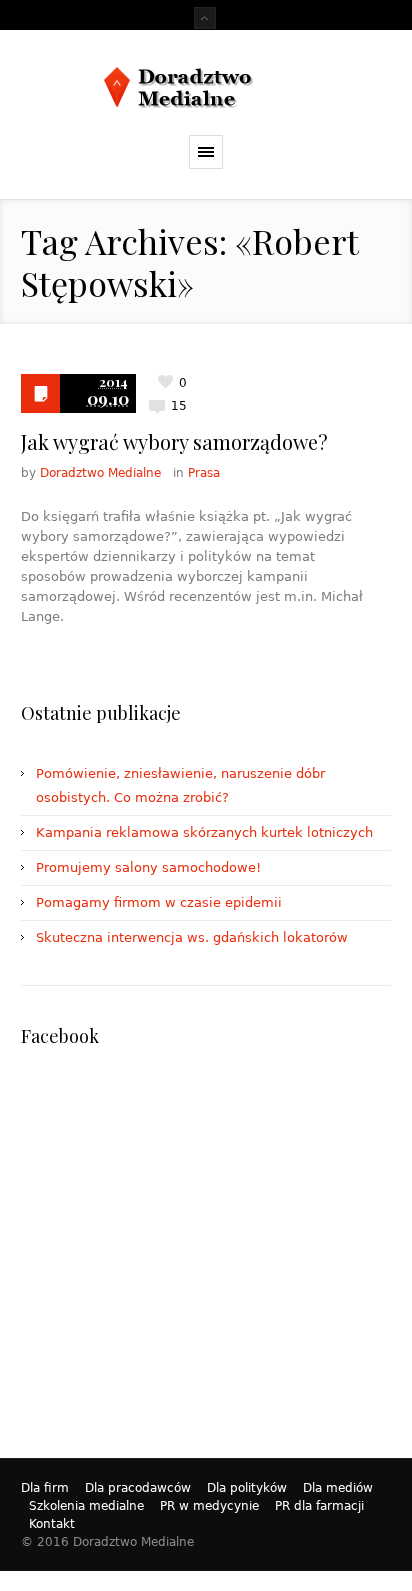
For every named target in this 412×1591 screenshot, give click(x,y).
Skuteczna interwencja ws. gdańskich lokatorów (192, 937)
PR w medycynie (209, 1506)
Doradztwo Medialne (100, 473)
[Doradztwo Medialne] (206, 87)
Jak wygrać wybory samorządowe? (174, 441)
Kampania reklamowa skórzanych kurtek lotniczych (204, 832)
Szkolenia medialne (86, 1506)
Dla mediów (338, 1488)
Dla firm (45, 1488)
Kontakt (52, 1524)
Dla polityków (247, 1488)
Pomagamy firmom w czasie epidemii (159, 902)
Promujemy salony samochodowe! (148, 867)
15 (179, 406)
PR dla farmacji (319, 1506)
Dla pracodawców (138, 1488)
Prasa (204, 473)
